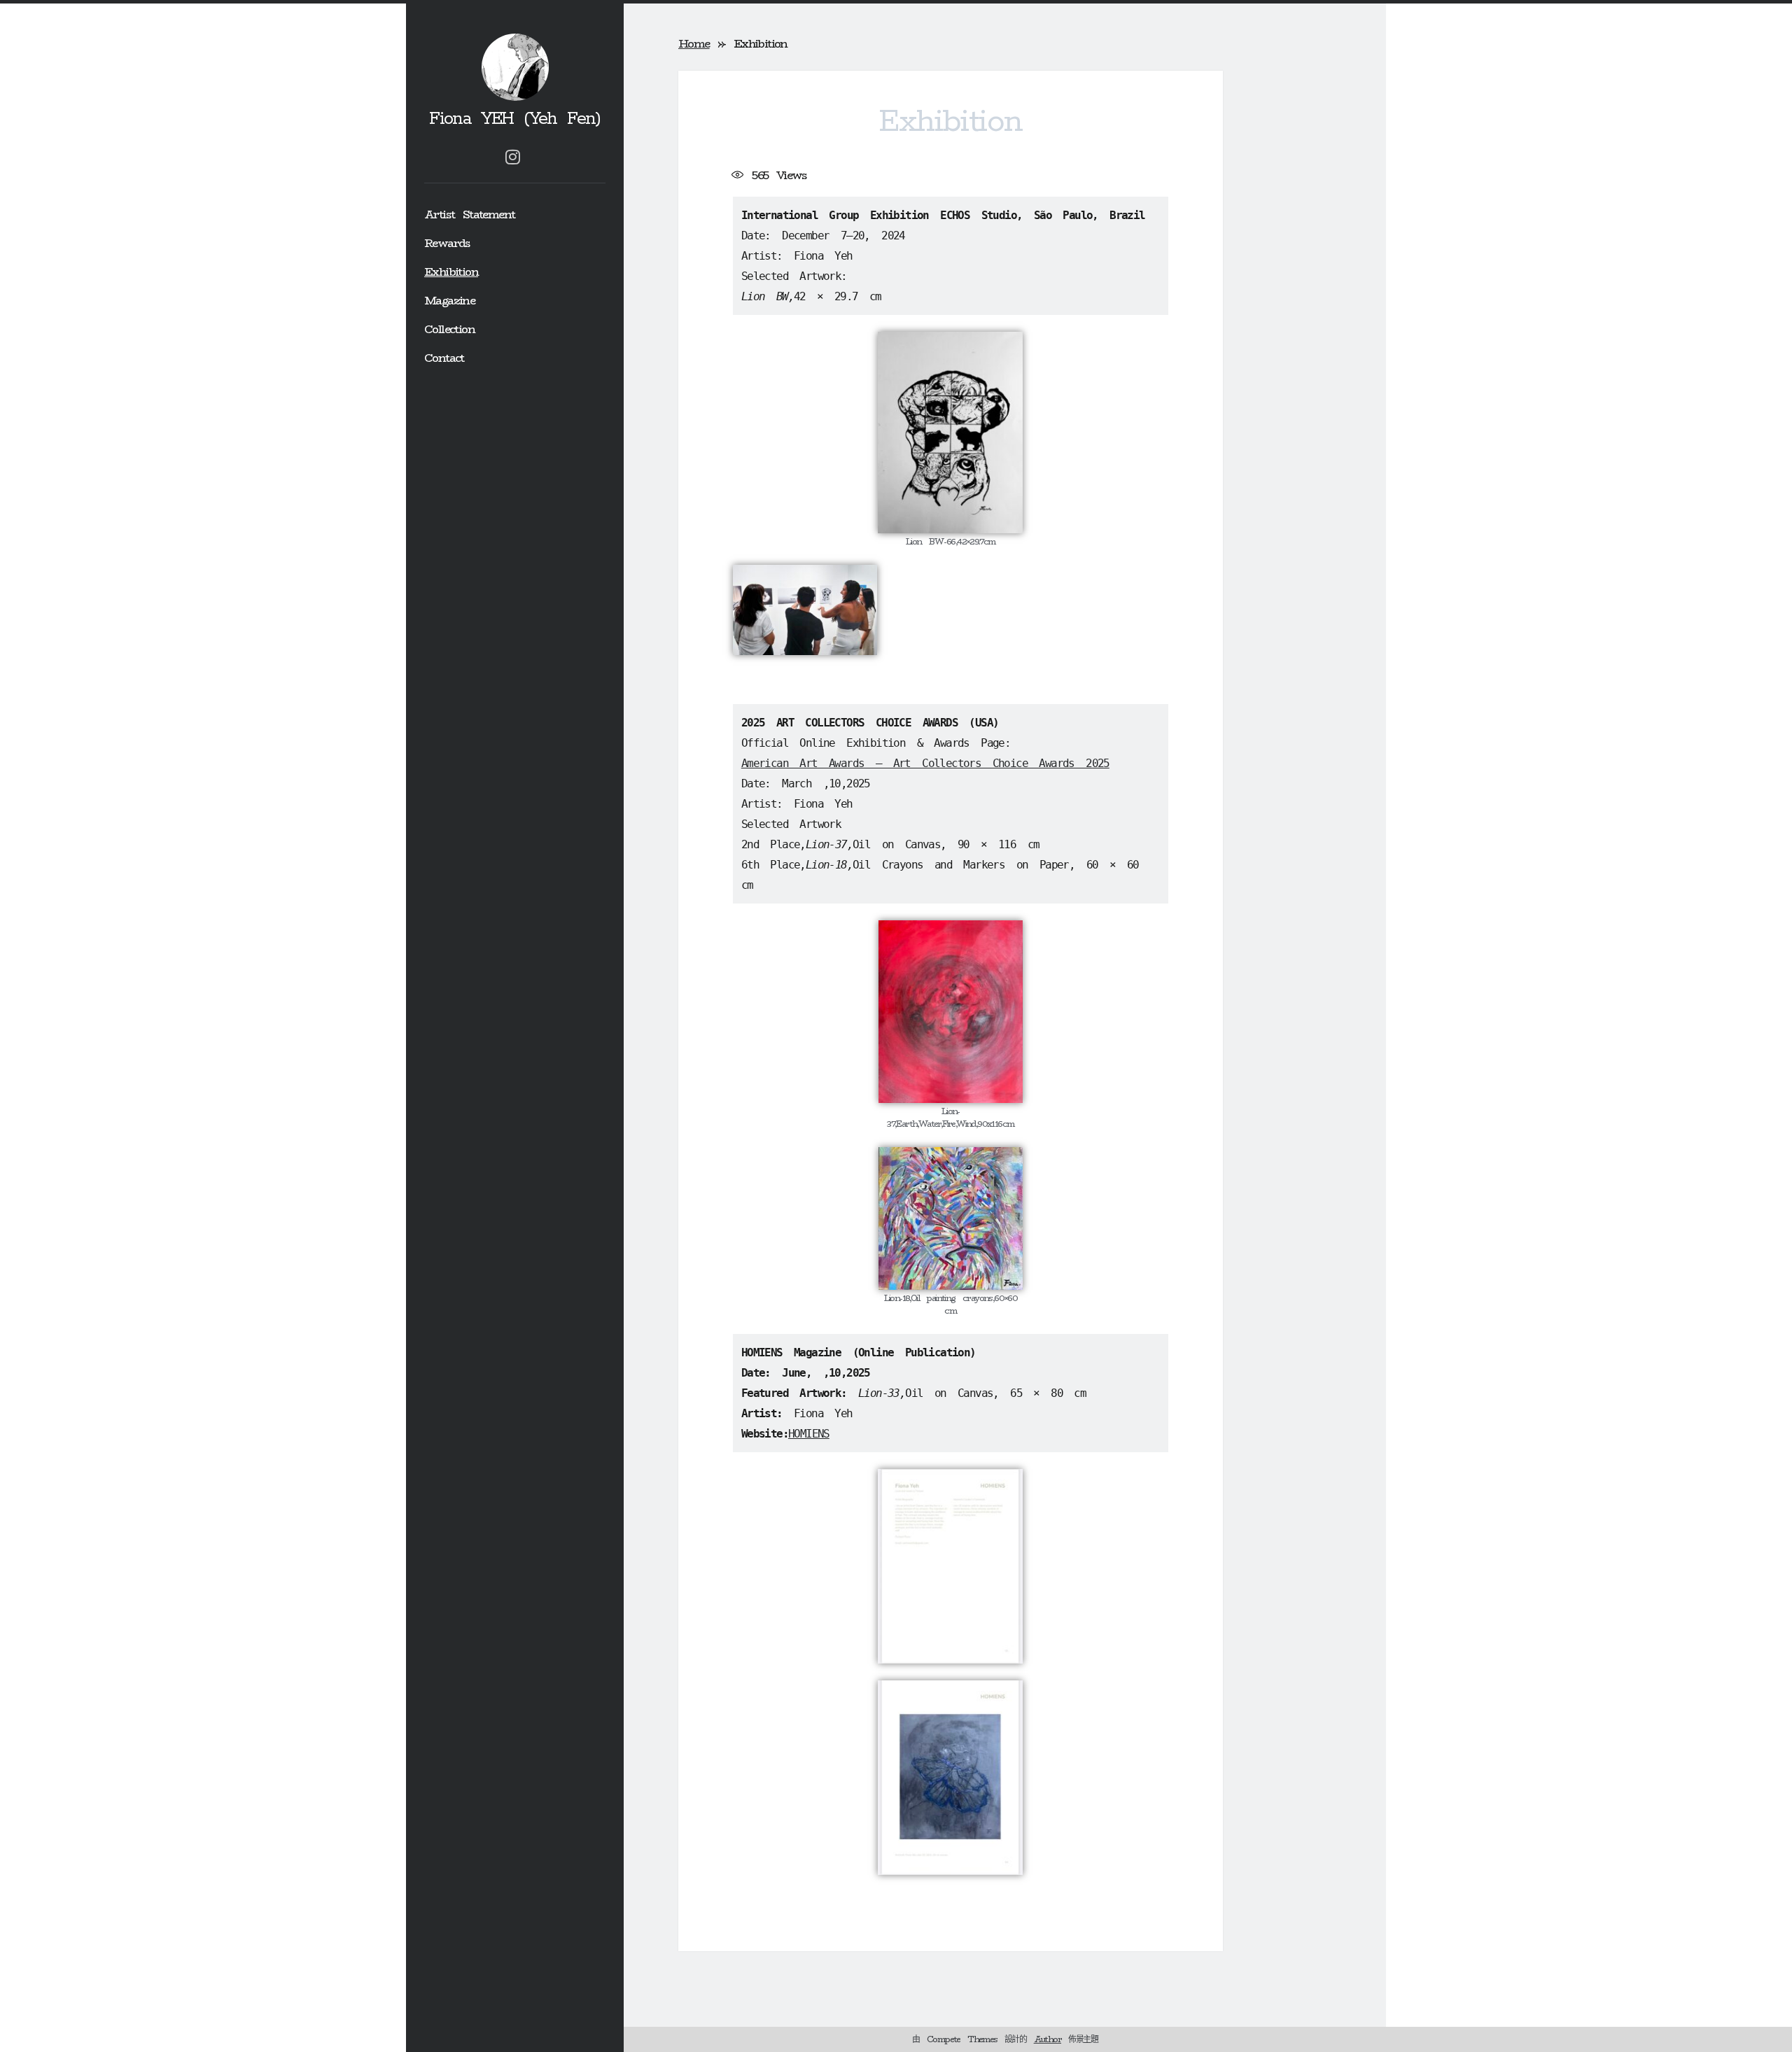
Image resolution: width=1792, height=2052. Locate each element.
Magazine (449, 301)
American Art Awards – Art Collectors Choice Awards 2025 (925, 763)
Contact (444, 358)
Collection (449, 329)
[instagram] (512, 157)
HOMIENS (809, 1434)
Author (1048, 2039)
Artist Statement (469, 215)
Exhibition (451, 272)
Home (694, 44)
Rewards (447, 243)
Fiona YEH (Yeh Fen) (515, 119)
